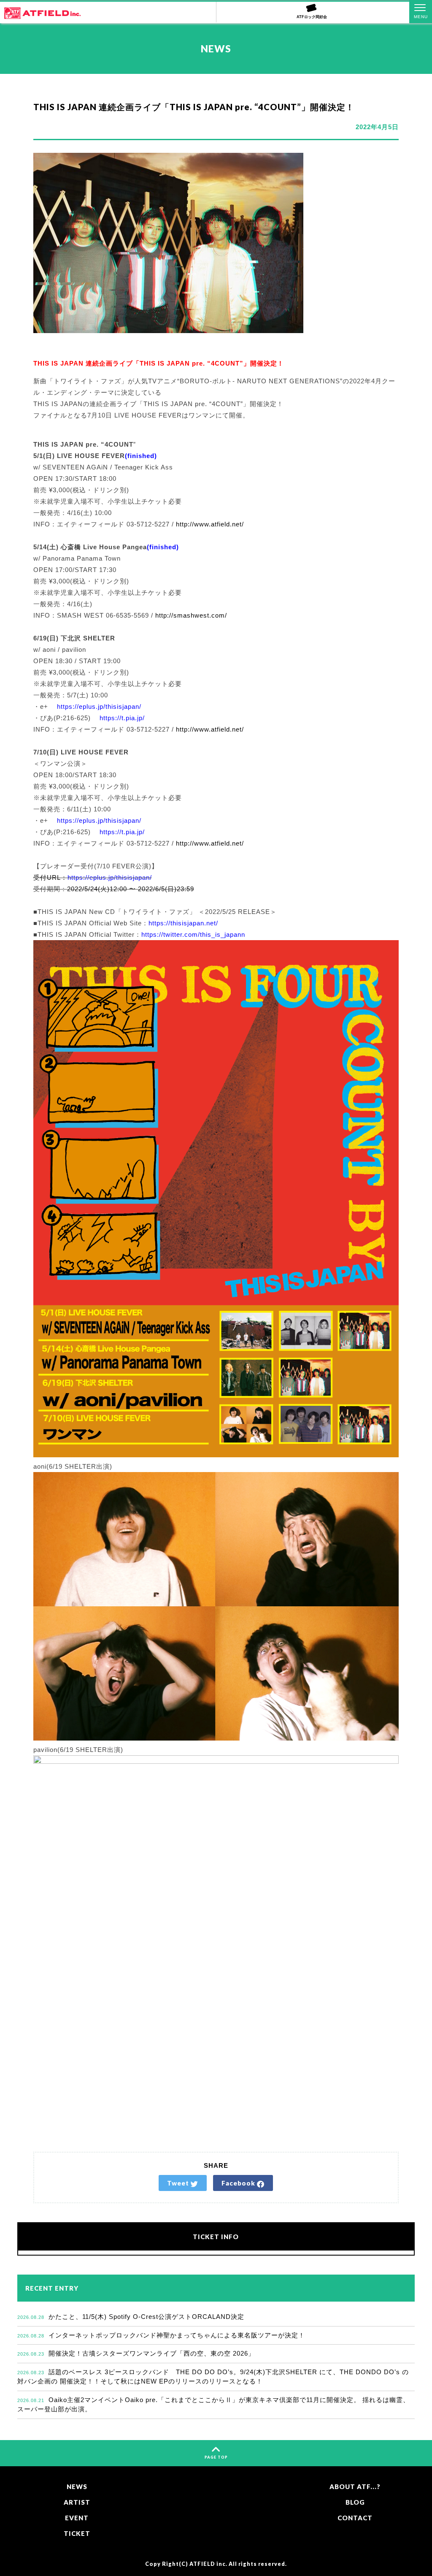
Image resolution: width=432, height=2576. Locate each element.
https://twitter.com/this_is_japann (193, 934)
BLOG (355, 2502)
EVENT (77, 2518)
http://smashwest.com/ (191, 615)
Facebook (239, 2183)
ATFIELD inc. (208, 2564)
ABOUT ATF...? (355, 2487)
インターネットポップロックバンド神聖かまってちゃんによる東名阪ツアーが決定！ (161, 2335)
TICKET (77, 2533)
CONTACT (355, 2518)
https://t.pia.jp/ (122, 718)
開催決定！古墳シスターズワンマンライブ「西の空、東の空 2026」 (136, 2353)
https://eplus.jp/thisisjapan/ (98, 706)
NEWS (77, 2487)
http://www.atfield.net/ (210, 524)
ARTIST (77, 2502)
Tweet (179, 2183)
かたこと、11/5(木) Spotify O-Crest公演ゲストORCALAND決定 (131, 2317)
